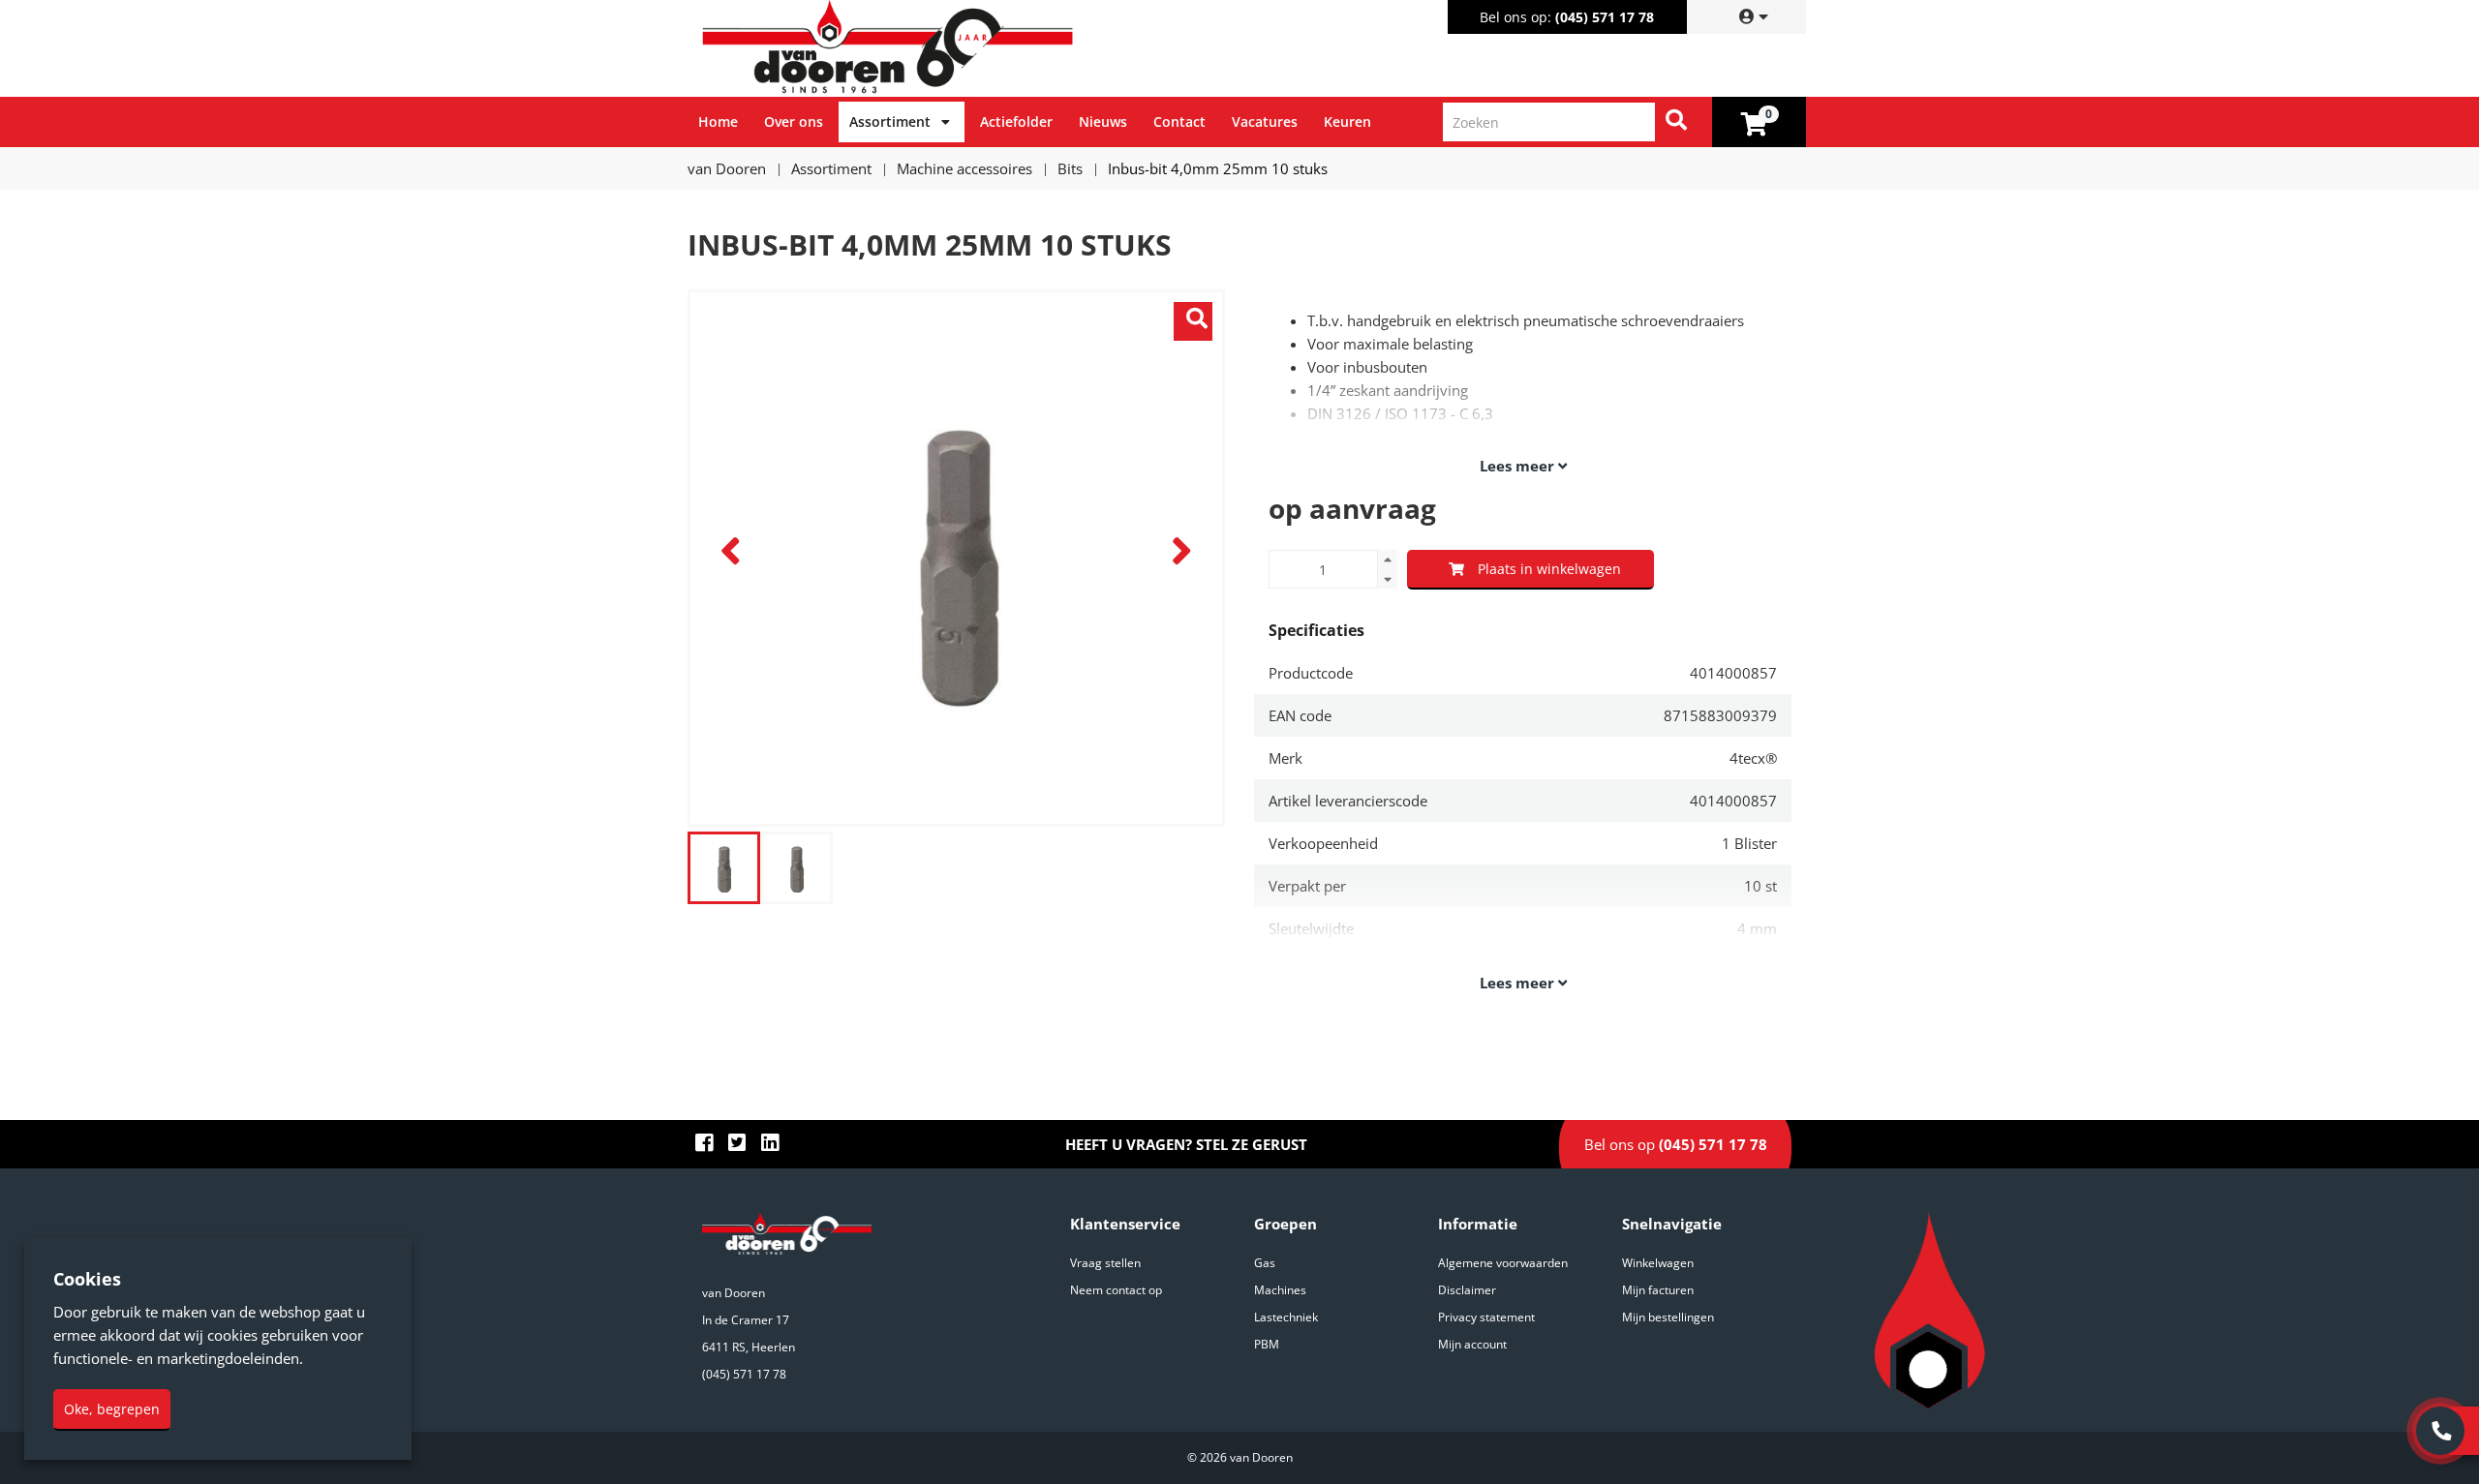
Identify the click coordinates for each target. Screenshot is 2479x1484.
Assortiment (890, 121)
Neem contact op (1116, 1290)
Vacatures (1265, 121)
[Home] (967, 48)
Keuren (1347, 121)
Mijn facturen (1658, 1290)
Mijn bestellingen (1668, 1317)
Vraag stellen (1105, 1263)
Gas (1265, 1263)
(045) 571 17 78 (1605, 17)
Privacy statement (1486, 1317)
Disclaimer (1467, 1290)
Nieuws (1103, 121)
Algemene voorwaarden (1503, 1263)
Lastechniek (1286, 1317)
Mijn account (1472, 1344)
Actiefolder (1016, 121)
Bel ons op (1676, 1144)
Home (718, 121)
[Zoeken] (1676, 122)
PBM (1267, 1344)
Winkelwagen (1658, 1263)
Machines (1280, 1290)
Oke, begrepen (112, 1409)
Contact (1179, 121)
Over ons (794, 121)
